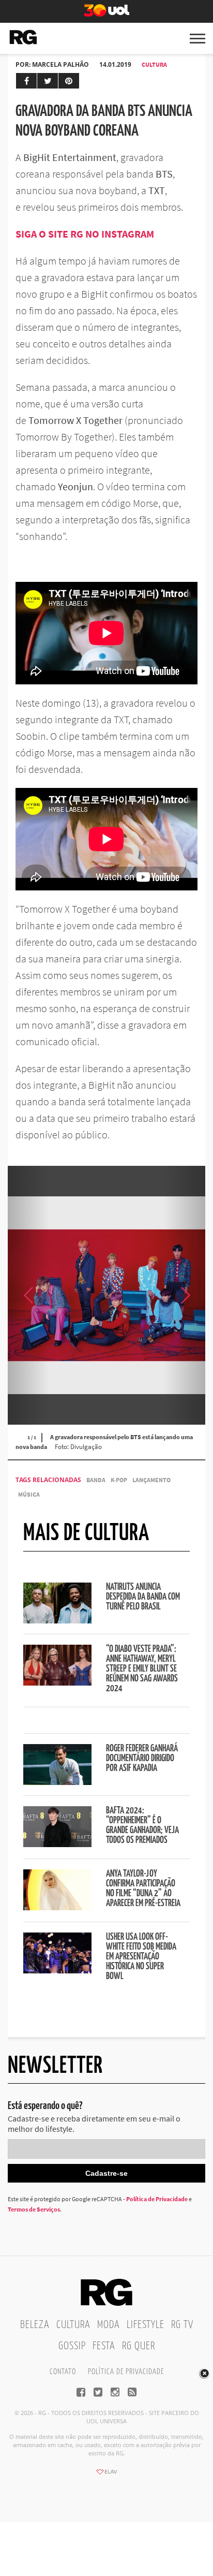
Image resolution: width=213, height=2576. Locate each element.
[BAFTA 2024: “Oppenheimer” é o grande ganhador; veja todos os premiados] (57, 1844)
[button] (185, 1295)
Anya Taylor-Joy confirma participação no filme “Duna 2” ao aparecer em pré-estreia (143, 1889)
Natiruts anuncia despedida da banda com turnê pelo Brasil (143, 1597)
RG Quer (139, 2346)
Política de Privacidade (157, 2199)
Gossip (72, 2346)
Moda (109, 2325)
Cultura (154, 64)
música (29, 1494)
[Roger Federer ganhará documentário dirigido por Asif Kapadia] (57, 1782)
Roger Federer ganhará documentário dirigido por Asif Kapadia (142, 1759)
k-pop (119, 1480)
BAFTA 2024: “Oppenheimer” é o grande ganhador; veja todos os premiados (142, 1826)
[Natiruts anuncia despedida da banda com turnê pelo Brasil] (57, 1620)
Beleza (35, 2325)
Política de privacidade (126, 2372)
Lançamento (151, 1480)
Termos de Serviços (34, 2209)
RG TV (182, 2325)
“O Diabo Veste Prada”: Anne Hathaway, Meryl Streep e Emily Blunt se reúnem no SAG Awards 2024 (142, 1669)
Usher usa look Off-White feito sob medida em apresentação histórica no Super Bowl (141, 1957)
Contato (63, 2372)
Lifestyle (146, 2325)
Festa (104, 2346)
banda (96, 1480)
